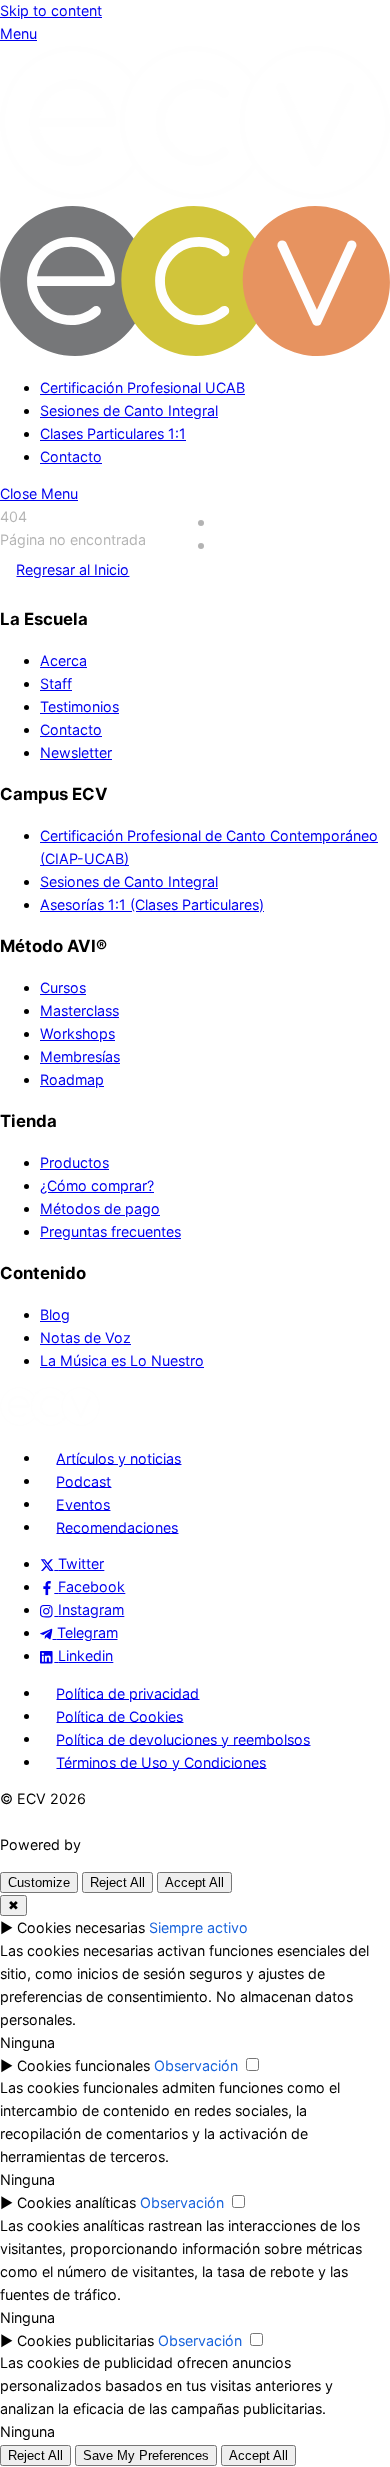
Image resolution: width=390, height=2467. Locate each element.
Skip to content (51, 10)
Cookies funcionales (83, 2065)
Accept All (194, 1882)
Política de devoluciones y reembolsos (183, 1738)
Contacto (71, 456)
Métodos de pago (100, 1208)
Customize (39, 1882)
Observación (196, 2065)
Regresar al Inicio (72, 569)
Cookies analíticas (76, 2202)
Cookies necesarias (81, 1927)
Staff (56, 683)
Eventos (83, 1503)
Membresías (80, 1056)
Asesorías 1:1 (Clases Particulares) (152, 904)
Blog (55, 1314)
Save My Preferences (146, 2455)
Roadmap (72, 1079)
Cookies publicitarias (85, 2340)
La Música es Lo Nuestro (122, 1360)
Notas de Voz (85, 1337)
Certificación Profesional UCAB (142, 387)
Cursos (63, 987)
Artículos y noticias (118, 1457)
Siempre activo (198, 1927)
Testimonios (79, 706)
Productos (74, 1162)
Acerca (63, 660)
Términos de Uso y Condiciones (161, 1761)
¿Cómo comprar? (97, 1185)
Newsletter (76, 752)
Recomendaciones (117, 1526)
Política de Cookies (119, 1715)
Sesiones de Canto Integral (129, 410)
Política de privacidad (127, 1692)
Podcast (83, 1480)
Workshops (77, 1033)
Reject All (117, 1882)
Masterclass (79, 1010)
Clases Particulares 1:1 (113, 433)
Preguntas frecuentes (110, 1231)
